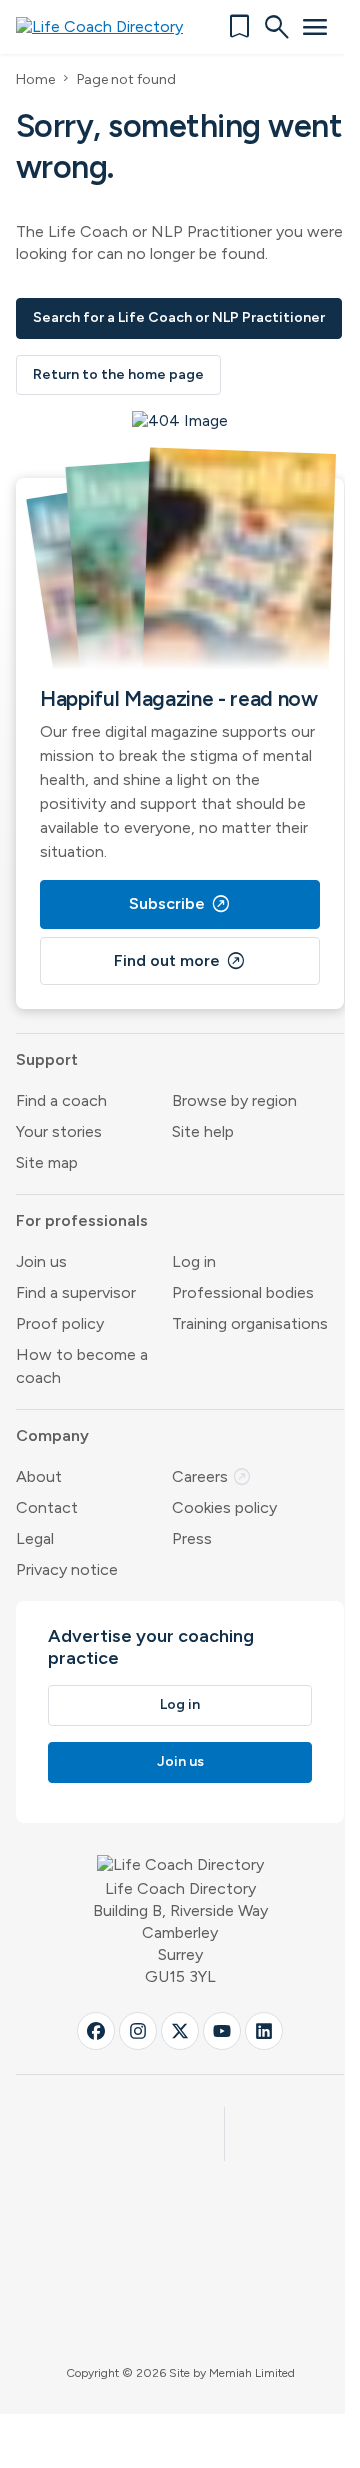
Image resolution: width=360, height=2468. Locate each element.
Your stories (59, 1131)
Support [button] (47, 1059)
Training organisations (250, 1323)
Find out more (180, 961)
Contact (47, 1507)
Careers (212, 1476)
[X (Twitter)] (180, 2031)
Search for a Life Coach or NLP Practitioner (179, 317)
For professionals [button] (82, 1220)
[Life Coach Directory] (107, 27)
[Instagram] (138, 2031)
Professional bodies (243, 1292)
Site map (47, 1162)
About (39, 1476)
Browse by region (234, 1100)
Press (192, 1538)
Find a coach (61, 1100)
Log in (194, 1261)
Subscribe (180, 904)
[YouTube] (222, 2031)
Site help (203, 1131)
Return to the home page (118, 374)
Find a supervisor (76, 1292)
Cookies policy (224, 1507)
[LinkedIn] (264, 2031)
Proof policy (60, 1323)
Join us (41, 1261)
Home (35, 79)
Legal (35, 1538)
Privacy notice (67, 1569)
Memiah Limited (252, 2373)
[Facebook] (96, 2031)
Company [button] (52, 1435)
